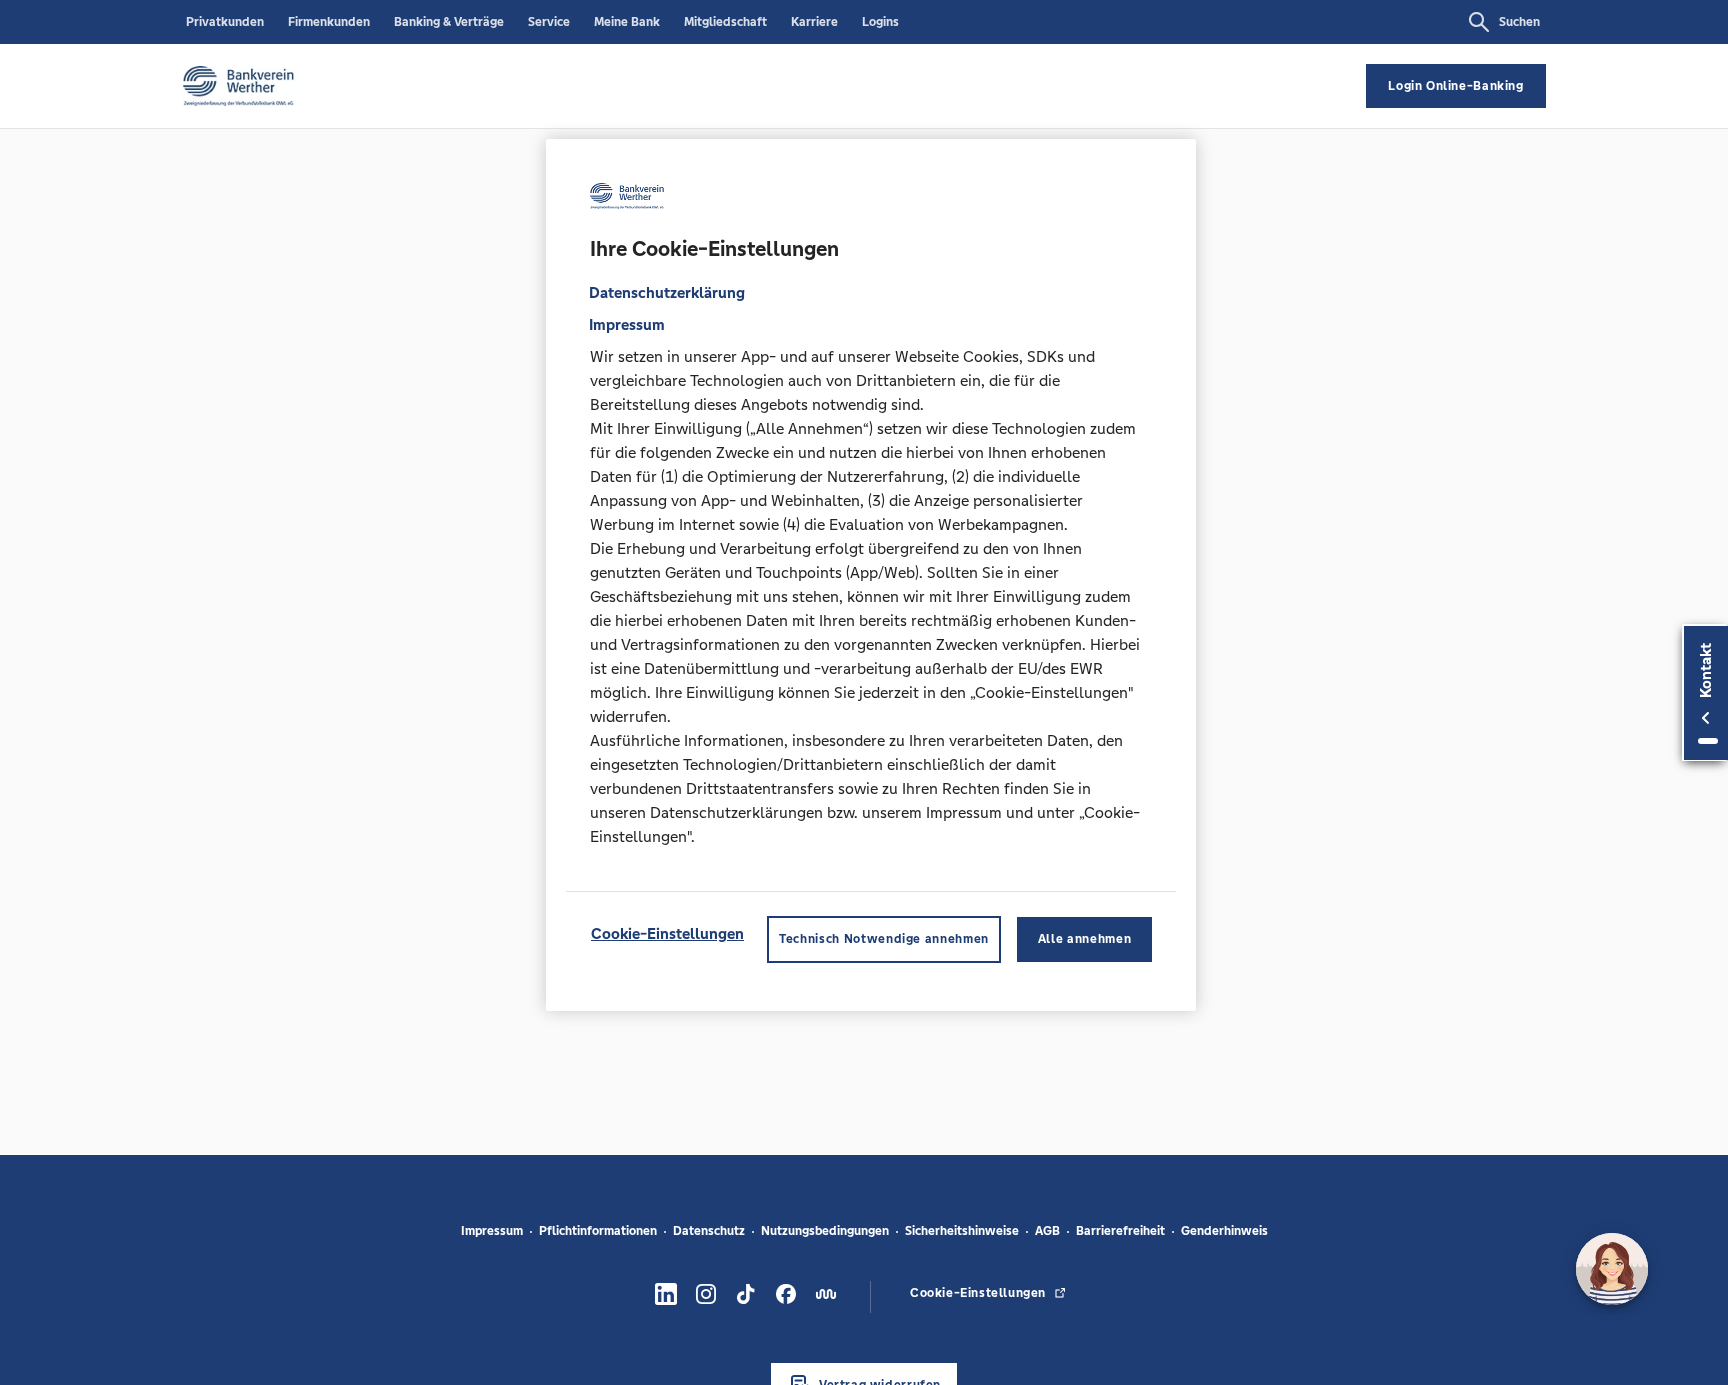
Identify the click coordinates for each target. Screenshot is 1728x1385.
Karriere (814, 22)
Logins (880, 22)
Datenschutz (709, 1231)
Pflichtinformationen (598, 1231)
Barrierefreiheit (1120, 1231)
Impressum (492, 1231)
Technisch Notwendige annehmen (884, 939)
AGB (1047, 1231)
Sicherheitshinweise (962, 1231)
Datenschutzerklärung (667, 292)
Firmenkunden (329, 22)
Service (549, 22)
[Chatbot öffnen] (1612, 1269)
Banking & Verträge (449, 22)
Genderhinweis (1224, 1231)
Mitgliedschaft (725, 22)
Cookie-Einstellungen (667, 933)
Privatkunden (225, 22)
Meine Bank (627, 22)
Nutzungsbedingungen (825, 1231)
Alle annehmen (1084, 939)
